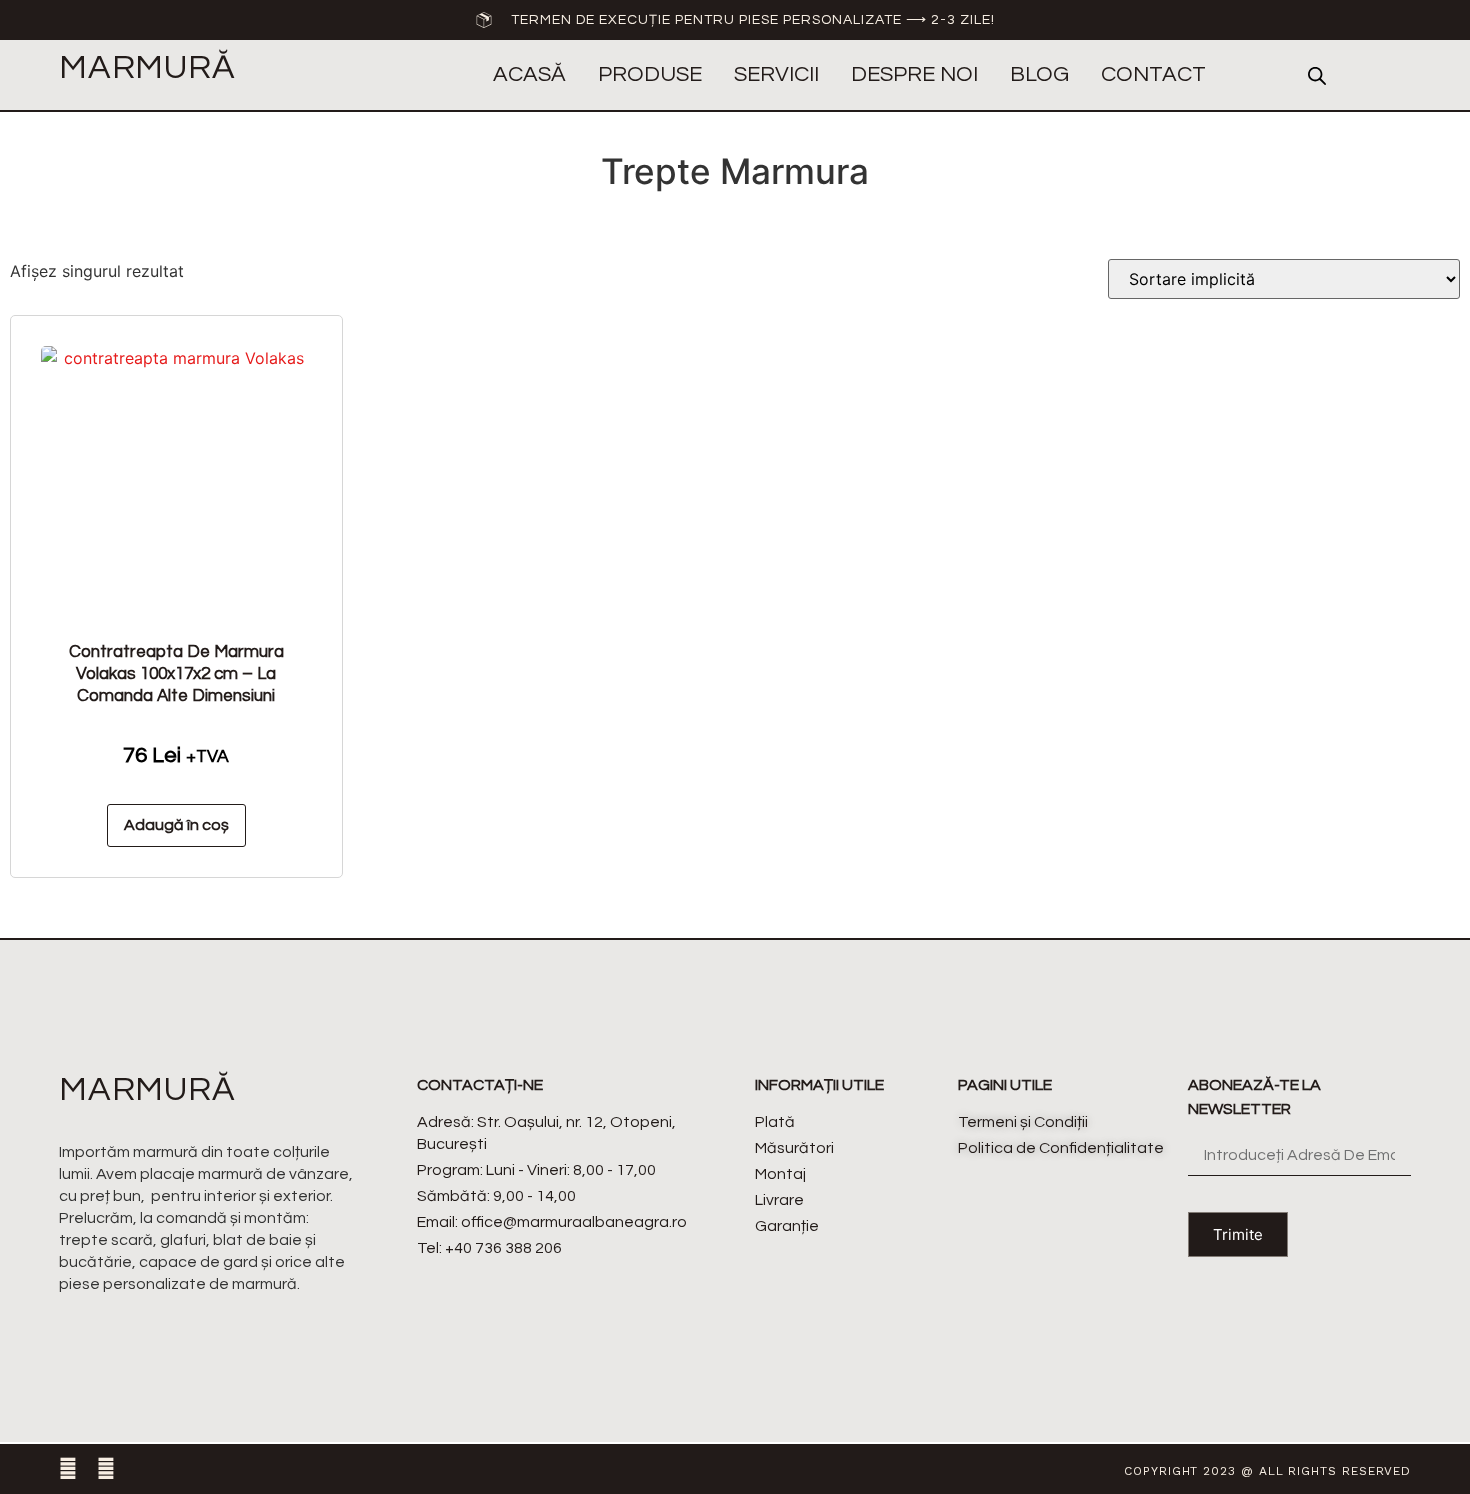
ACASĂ (529, 74)
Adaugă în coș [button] (176, 825)
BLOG (1039, 74)
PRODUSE (650, 74)
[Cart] (1395, 76)
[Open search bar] (1317, 75)
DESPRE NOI (914, 74)
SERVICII (776, 74)
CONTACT (1153, 74)
